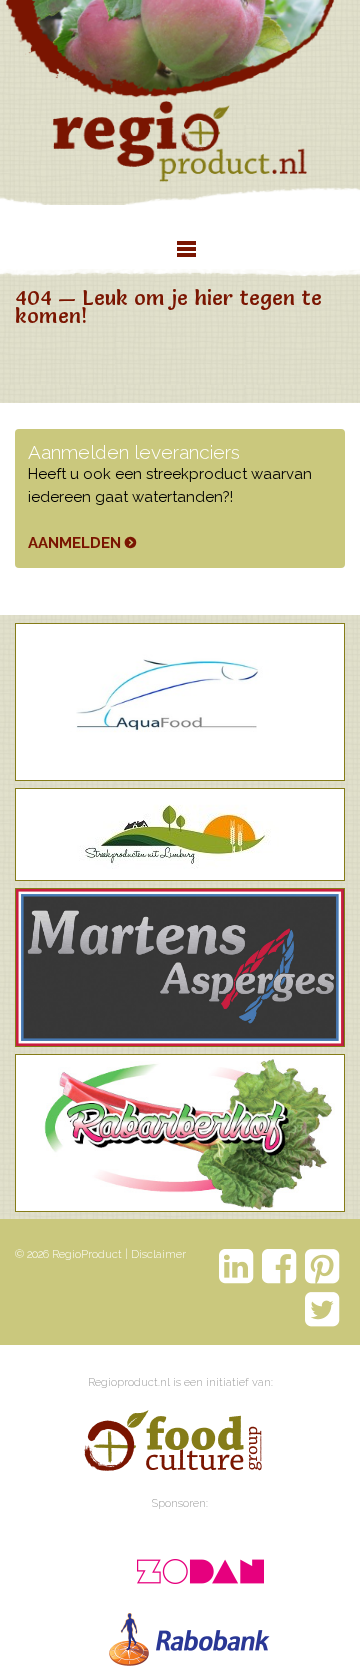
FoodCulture (172, 1444)
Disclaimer (158, 1254)
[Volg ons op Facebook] (279, 1266)
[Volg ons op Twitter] (322, 1309)
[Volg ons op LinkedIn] (236, 1266)
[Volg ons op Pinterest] (322, 1266)
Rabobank (190, 1635)
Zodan (190, 1565)
